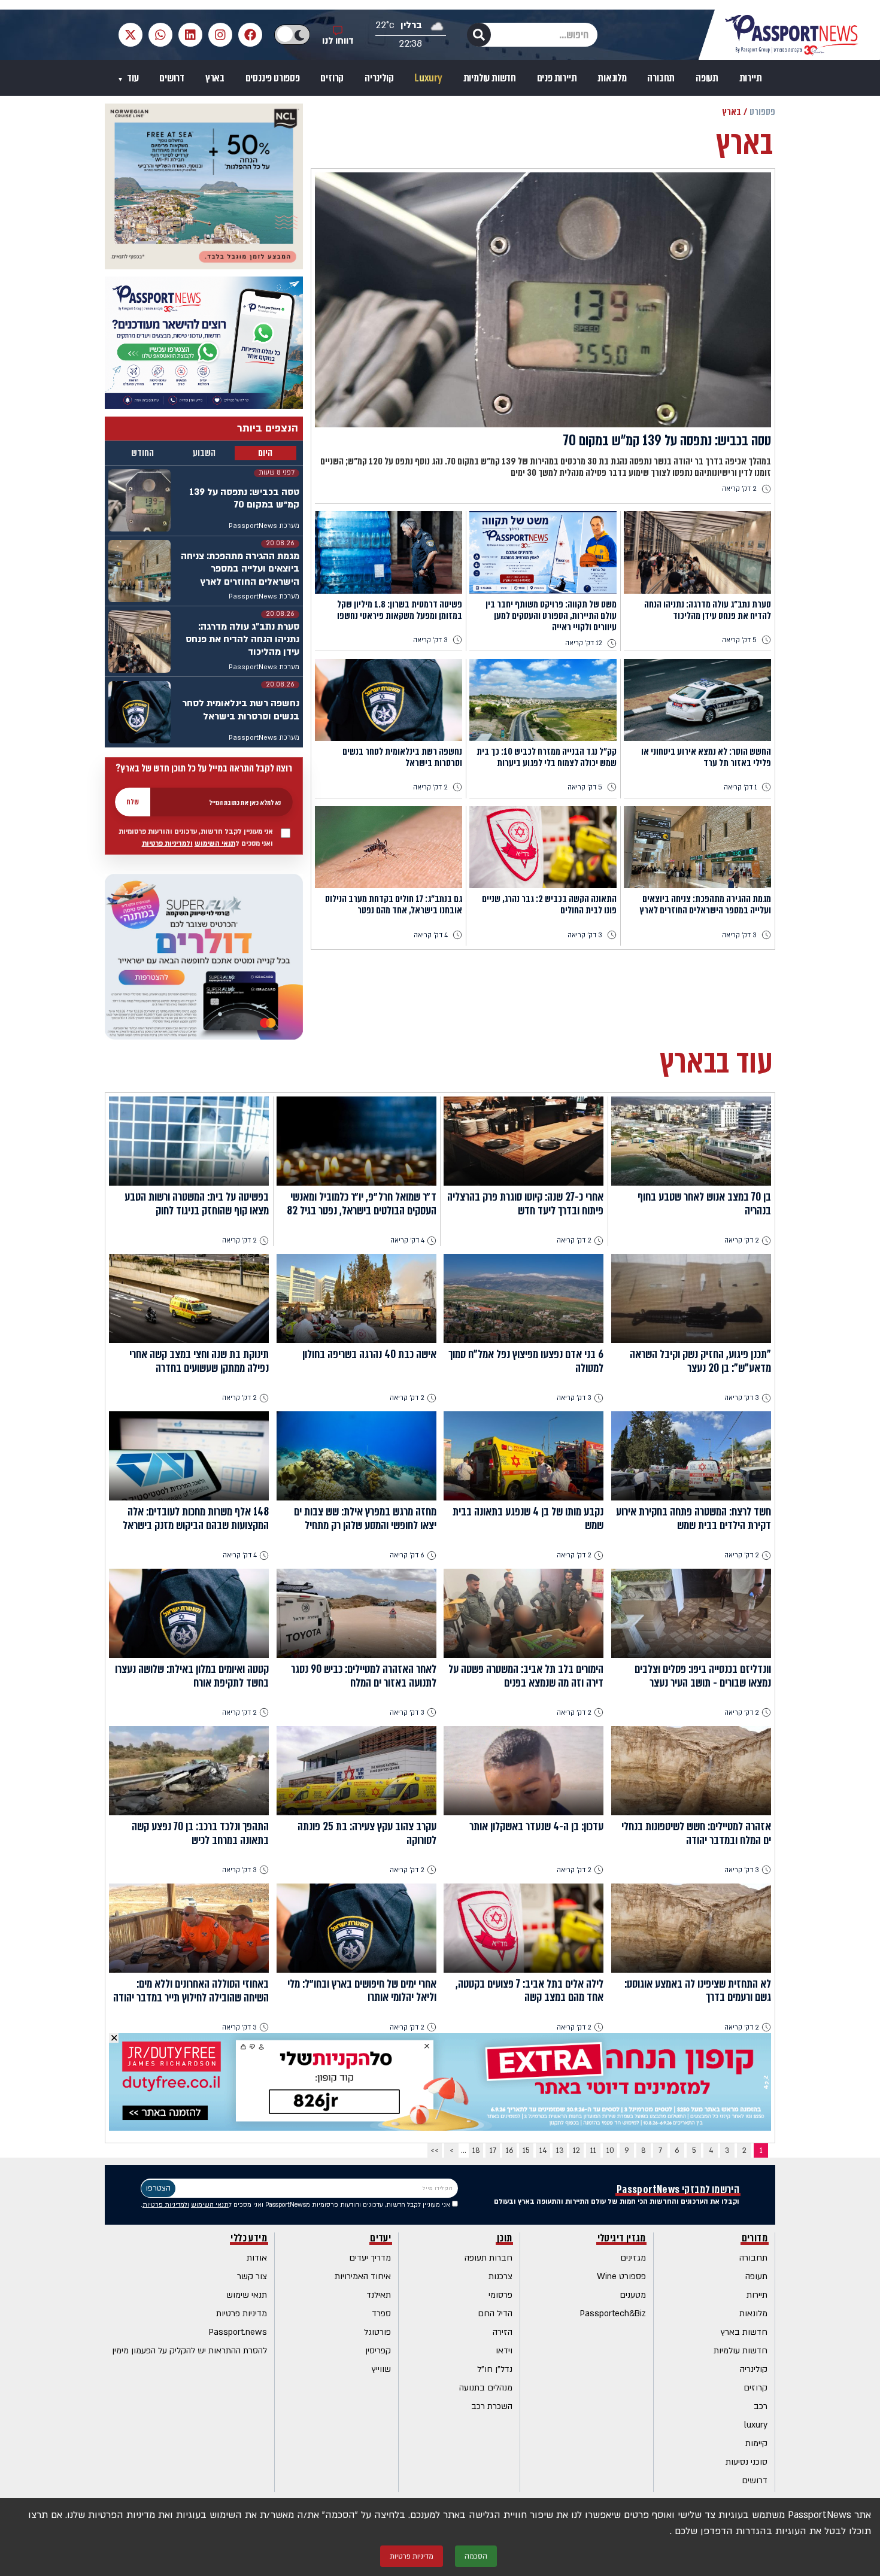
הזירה (503, 2332)
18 (476, 2150)
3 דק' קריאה (430, 640)
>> (435, 2150)
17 (493, 2150)
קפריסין (378, 2351)
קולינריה (379, 78)
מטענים (633, 2295)
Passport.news (238, 2332)
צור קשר (252, 2276)
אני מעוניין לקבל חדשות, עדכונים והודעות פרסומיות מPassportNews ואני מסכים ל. (296, 2205)
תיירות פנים (557, 78)
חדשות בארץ (744, 2332)
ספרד (381, 2314)
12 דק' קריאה (584, 643)
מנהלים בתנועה (486, 2388)
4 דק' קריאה (431, 935)
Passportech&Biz (613, 2314)
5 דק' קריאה (739, 640)
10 (610, 2150)
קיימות (756, 2443)
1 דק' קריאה (740, 787)
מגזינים (633, 2258)
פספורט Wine (621, 2276)
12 (576, 2150)
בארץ (215, 78)
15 (526, 2150)
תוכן (505, 2239)
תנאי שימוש (247, 2295)
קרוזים (332, 78)
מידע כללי (249, 2239)
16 (510, 2150)
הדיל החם (495, 2314)
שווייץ (381, 2369)
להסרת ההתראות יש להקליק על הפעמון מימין (189, 2351)
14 (543, 2150)
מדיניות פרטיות (242, 2314)
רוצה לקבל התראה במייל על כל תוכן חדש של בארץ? (204, 768)
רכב (761, 2406)
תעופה (707, 78)
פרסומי (500, 2295)
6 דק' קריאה (407, 1555)
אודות (257, 2258)
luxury (756, 2425)
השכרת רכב (492, 2406)
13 (560, 2150)
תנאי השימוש (215, 844)
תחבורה (661, 78)
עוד (132, 78)
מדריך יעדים (370, 2258)
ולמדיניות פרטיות (167, 844)
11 (593, 2150)
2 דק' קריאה (739, 489)
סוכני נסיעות (747, 2462)
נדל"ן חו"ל (495, 2369)
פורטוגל (377, 2332)
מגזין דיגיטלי (622, 2239)
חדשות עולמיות (490, 78)
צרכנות (500, 2276)
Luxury (428, 78)
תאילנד (379, 2295)
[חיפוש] (479, 35)
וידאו (504, 2351)
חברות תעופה (488, 2258)
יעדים (380, 2239)
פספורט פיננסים (273, 78)
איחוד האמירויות (363, 2276)
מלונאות (612, 78)
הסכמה (476, 2556)
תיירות (751, 78)
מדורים (755, 2239)
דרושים (172, 78)
